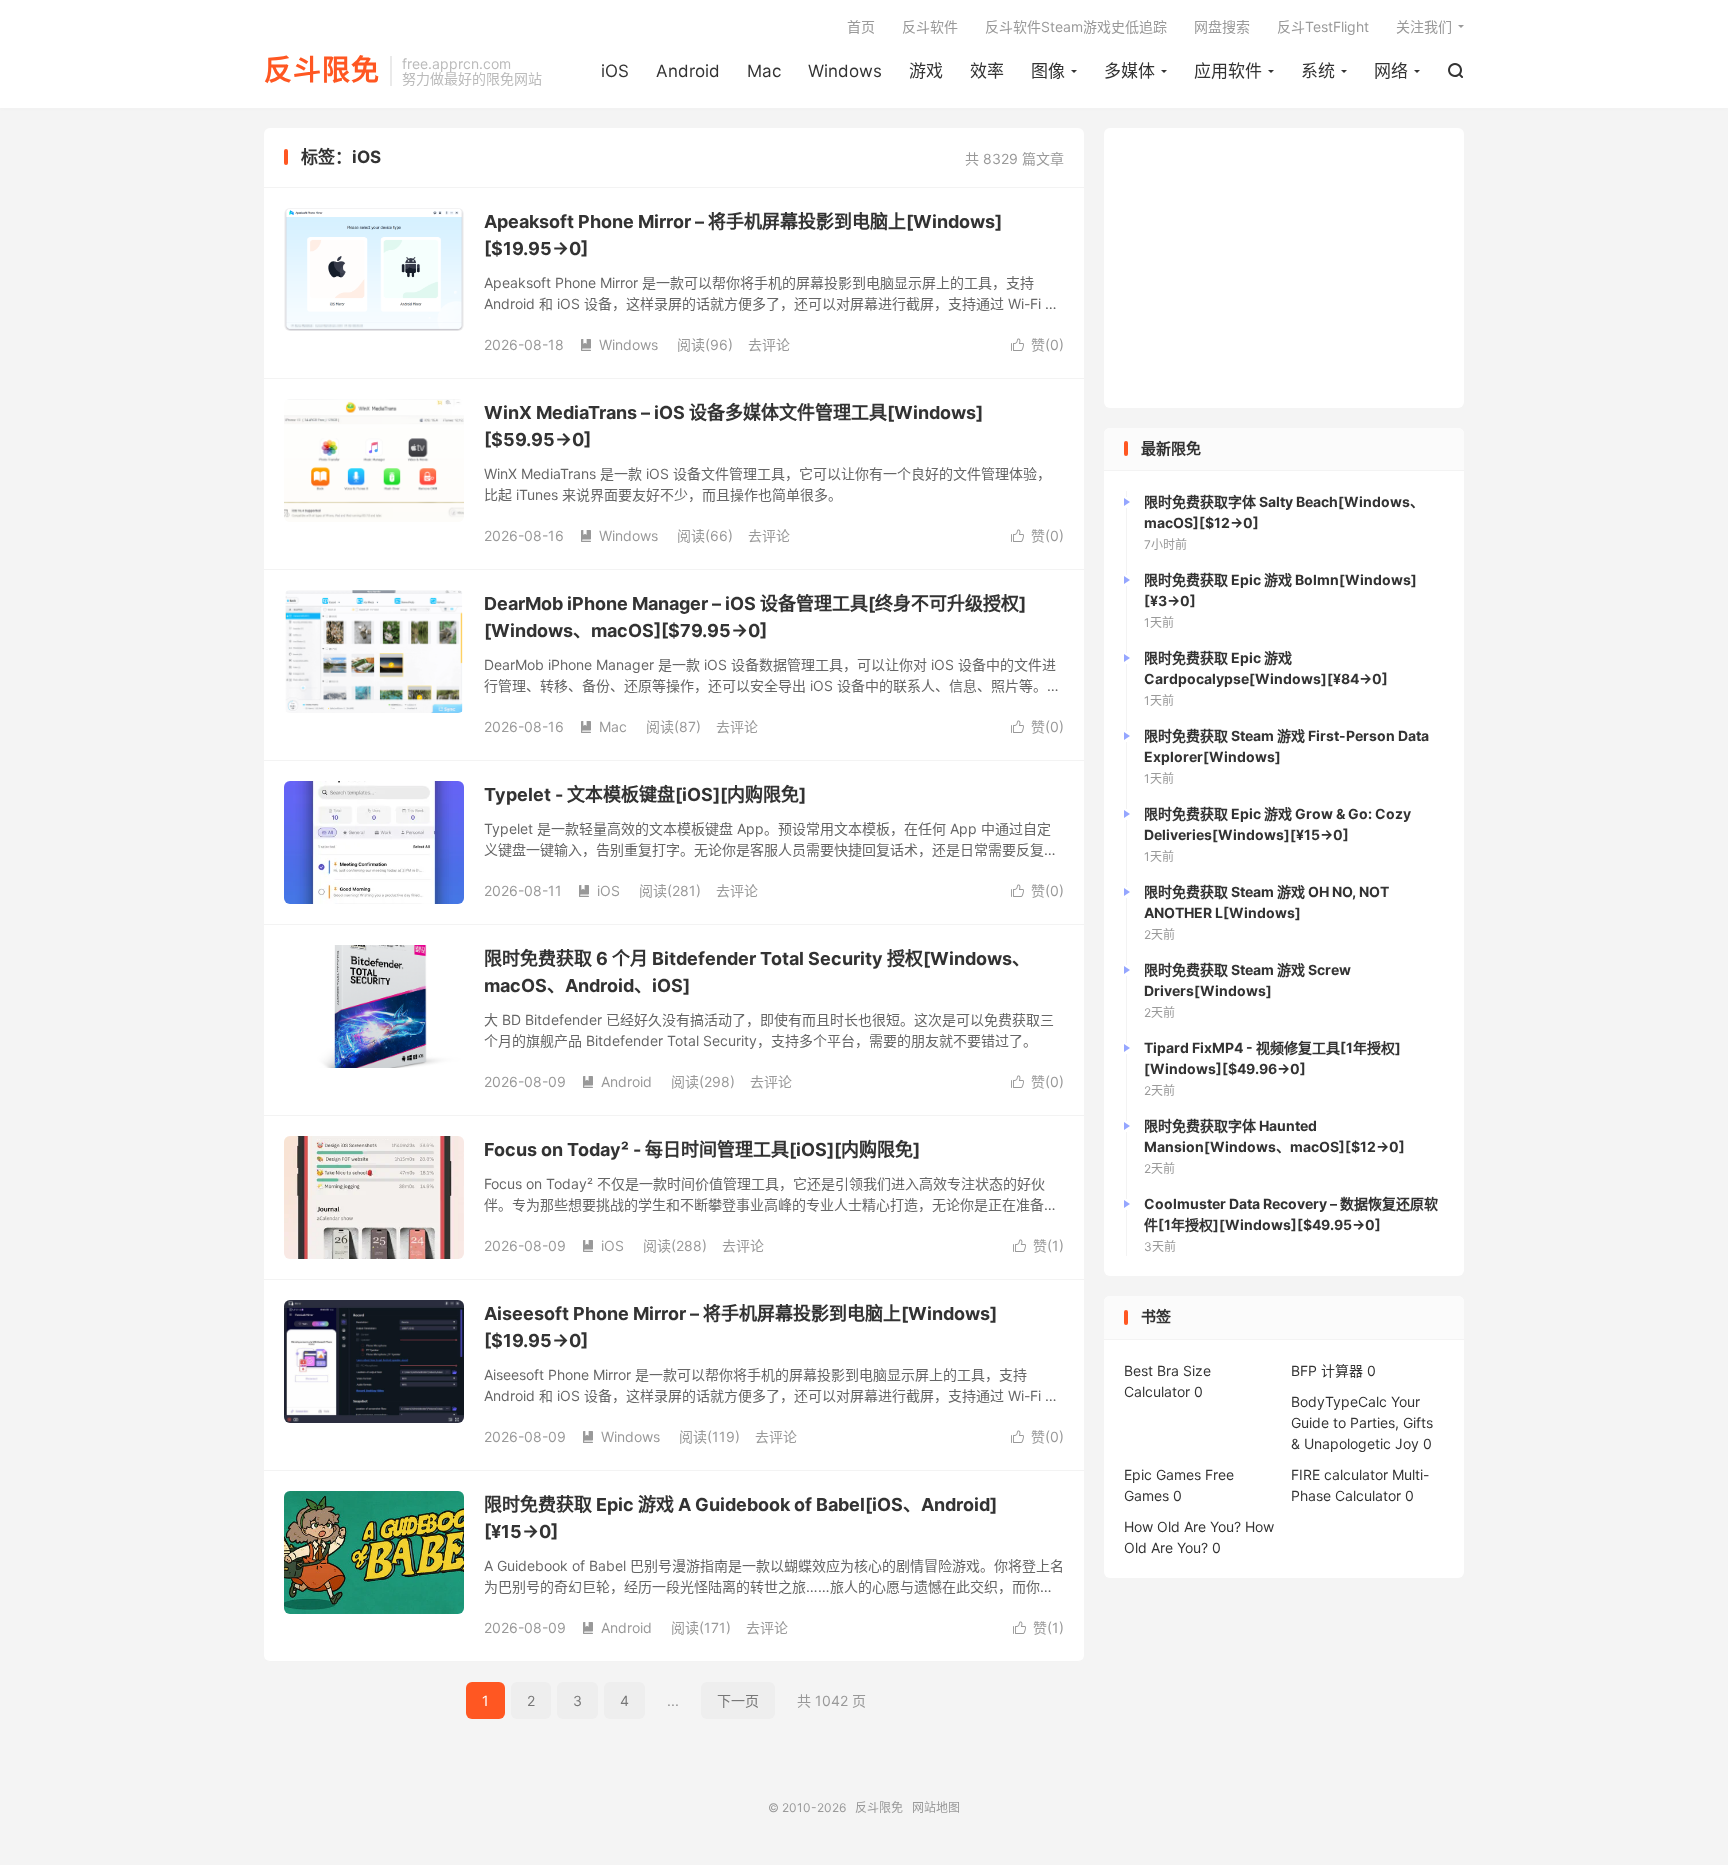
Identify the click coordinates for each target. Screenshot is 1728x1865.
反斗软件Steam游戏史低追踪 (1076, 26)
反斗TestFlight (1323, 26)
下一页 (738, 1700)
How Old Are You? (1182, 1526)
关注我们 (1424, 26)
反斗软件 (930, 26)
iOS (615, 71)
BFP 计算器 (1327, 1370)
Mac (764, 71)
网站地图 (936, 1807)
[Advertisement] (1284, 268)
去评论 (769, 344)
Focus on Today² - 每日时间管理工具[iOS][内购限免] (702, 1149)
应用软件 (1228, 71)
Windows (845, 71)
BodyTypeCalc (1339, 1401)
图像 (1048, 71)
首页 (861, 26)
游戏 (926, 71)
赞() (1037, 344)
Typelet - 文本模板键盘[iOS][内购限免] (645, 794)
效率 (987, 71)
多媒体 (1129, 71)
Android (688, 71)
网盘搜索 (1222, 26)
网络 (1391, 71)
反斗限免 (322, 71)
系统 (1318, 71)
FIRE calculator (1339, 1474)
